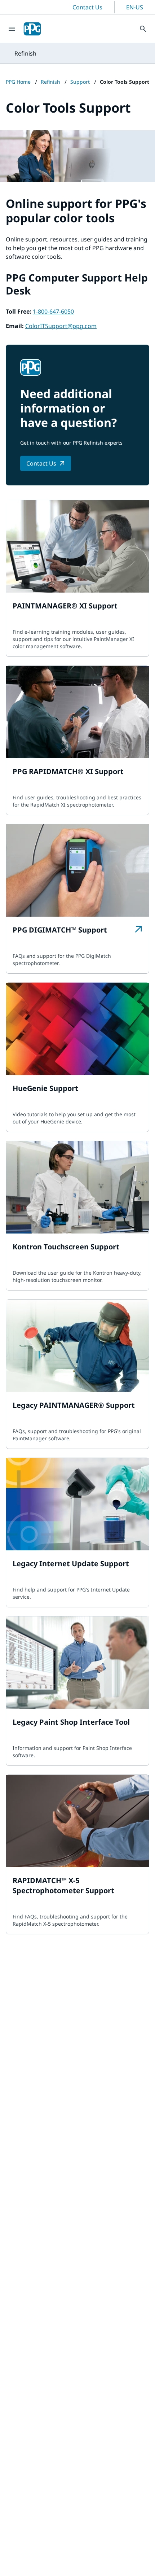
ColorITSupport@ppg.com (61, 326)
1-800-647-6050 (53, 311)
